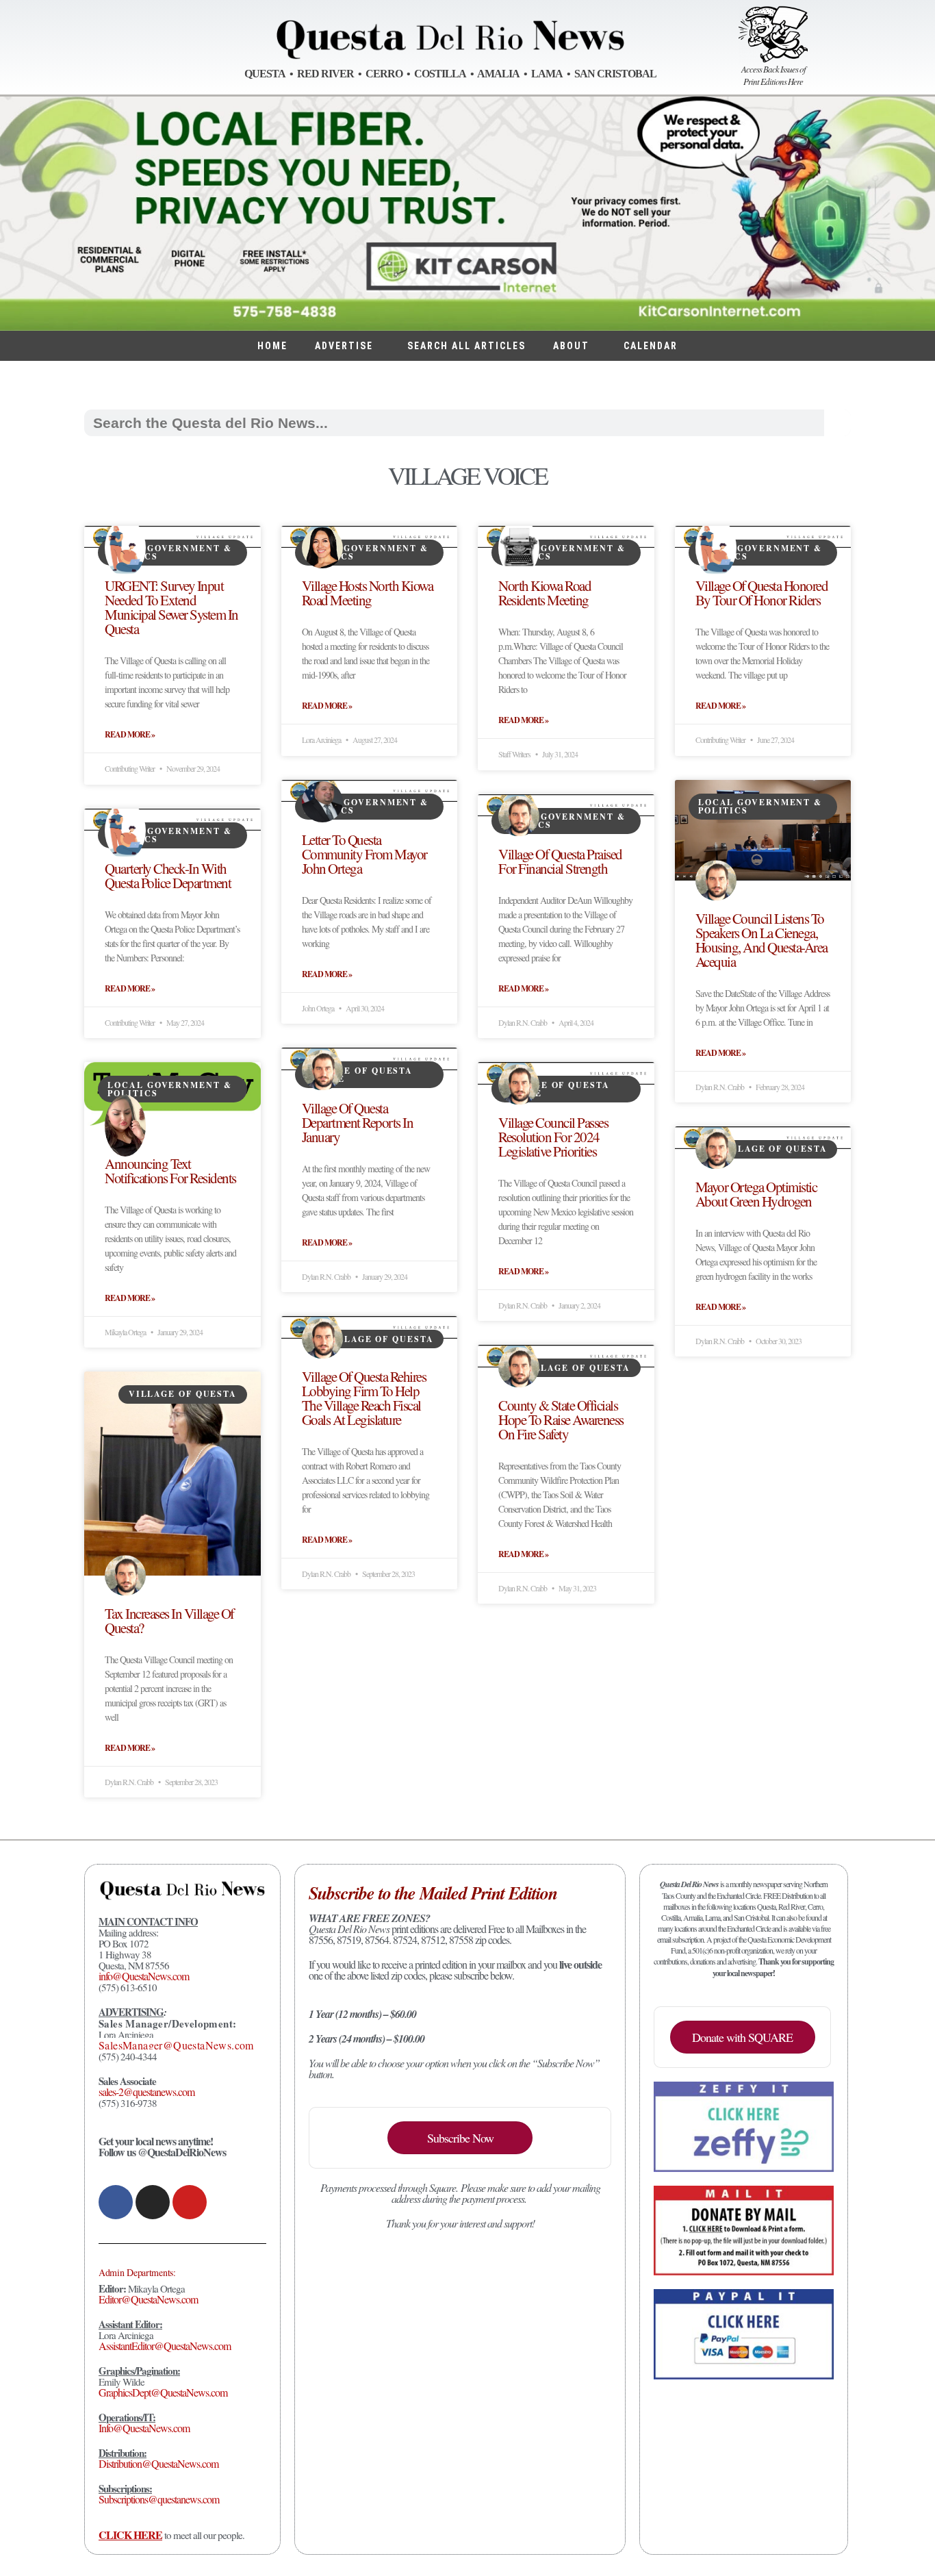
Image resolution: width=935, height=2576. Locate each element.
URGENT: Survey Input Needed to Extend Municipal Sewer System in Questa (171, 607)
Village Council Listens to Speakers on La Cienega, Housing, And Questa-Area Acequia (761, 940)
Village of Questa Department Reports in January (358, 1122)
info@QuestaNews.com (144, 1976)
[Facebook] (116, 2202)
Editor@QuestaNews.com (148, 2299)
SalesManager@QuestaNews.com (176, 2045)
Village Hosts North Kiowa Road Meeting (368, 593)
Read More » (130, 735)
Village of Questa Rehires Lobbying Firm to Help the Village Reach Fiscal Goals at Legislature (364, 1398)
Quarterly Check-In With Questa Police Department (168, 875)
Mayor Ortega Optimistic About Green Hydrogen (756, 1194)
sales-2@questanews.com (146, 2092)
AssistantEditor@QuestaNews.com (165, 2346)
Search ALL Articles (466, 346)
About (571, 346)
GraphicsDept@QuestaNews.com (163, 2392)
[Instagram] (153, 2202)
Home (272, 346)
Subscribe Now (460, 2138)
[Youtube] (190, 2202)
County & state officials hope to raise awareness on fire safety (561, 1419)
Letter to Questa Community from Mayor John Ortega (364, 854)
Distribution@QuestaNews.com (158, 2463)
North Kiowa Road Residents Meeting (545, 593)
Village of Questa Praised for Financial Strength (560, 861)
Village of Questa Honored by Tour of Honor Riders (762, 593)
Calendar (651, 346)
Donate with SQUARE (742, 2037)
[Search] (837, 423)
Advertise (344, 346)
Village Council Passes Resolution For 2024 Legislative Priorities (553, 1137)
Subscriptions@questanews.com (159, 2499)
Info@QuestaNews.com (144, 2428)
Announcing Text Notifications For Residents (170, 1171)
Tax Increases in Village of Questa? (169, 1620)
